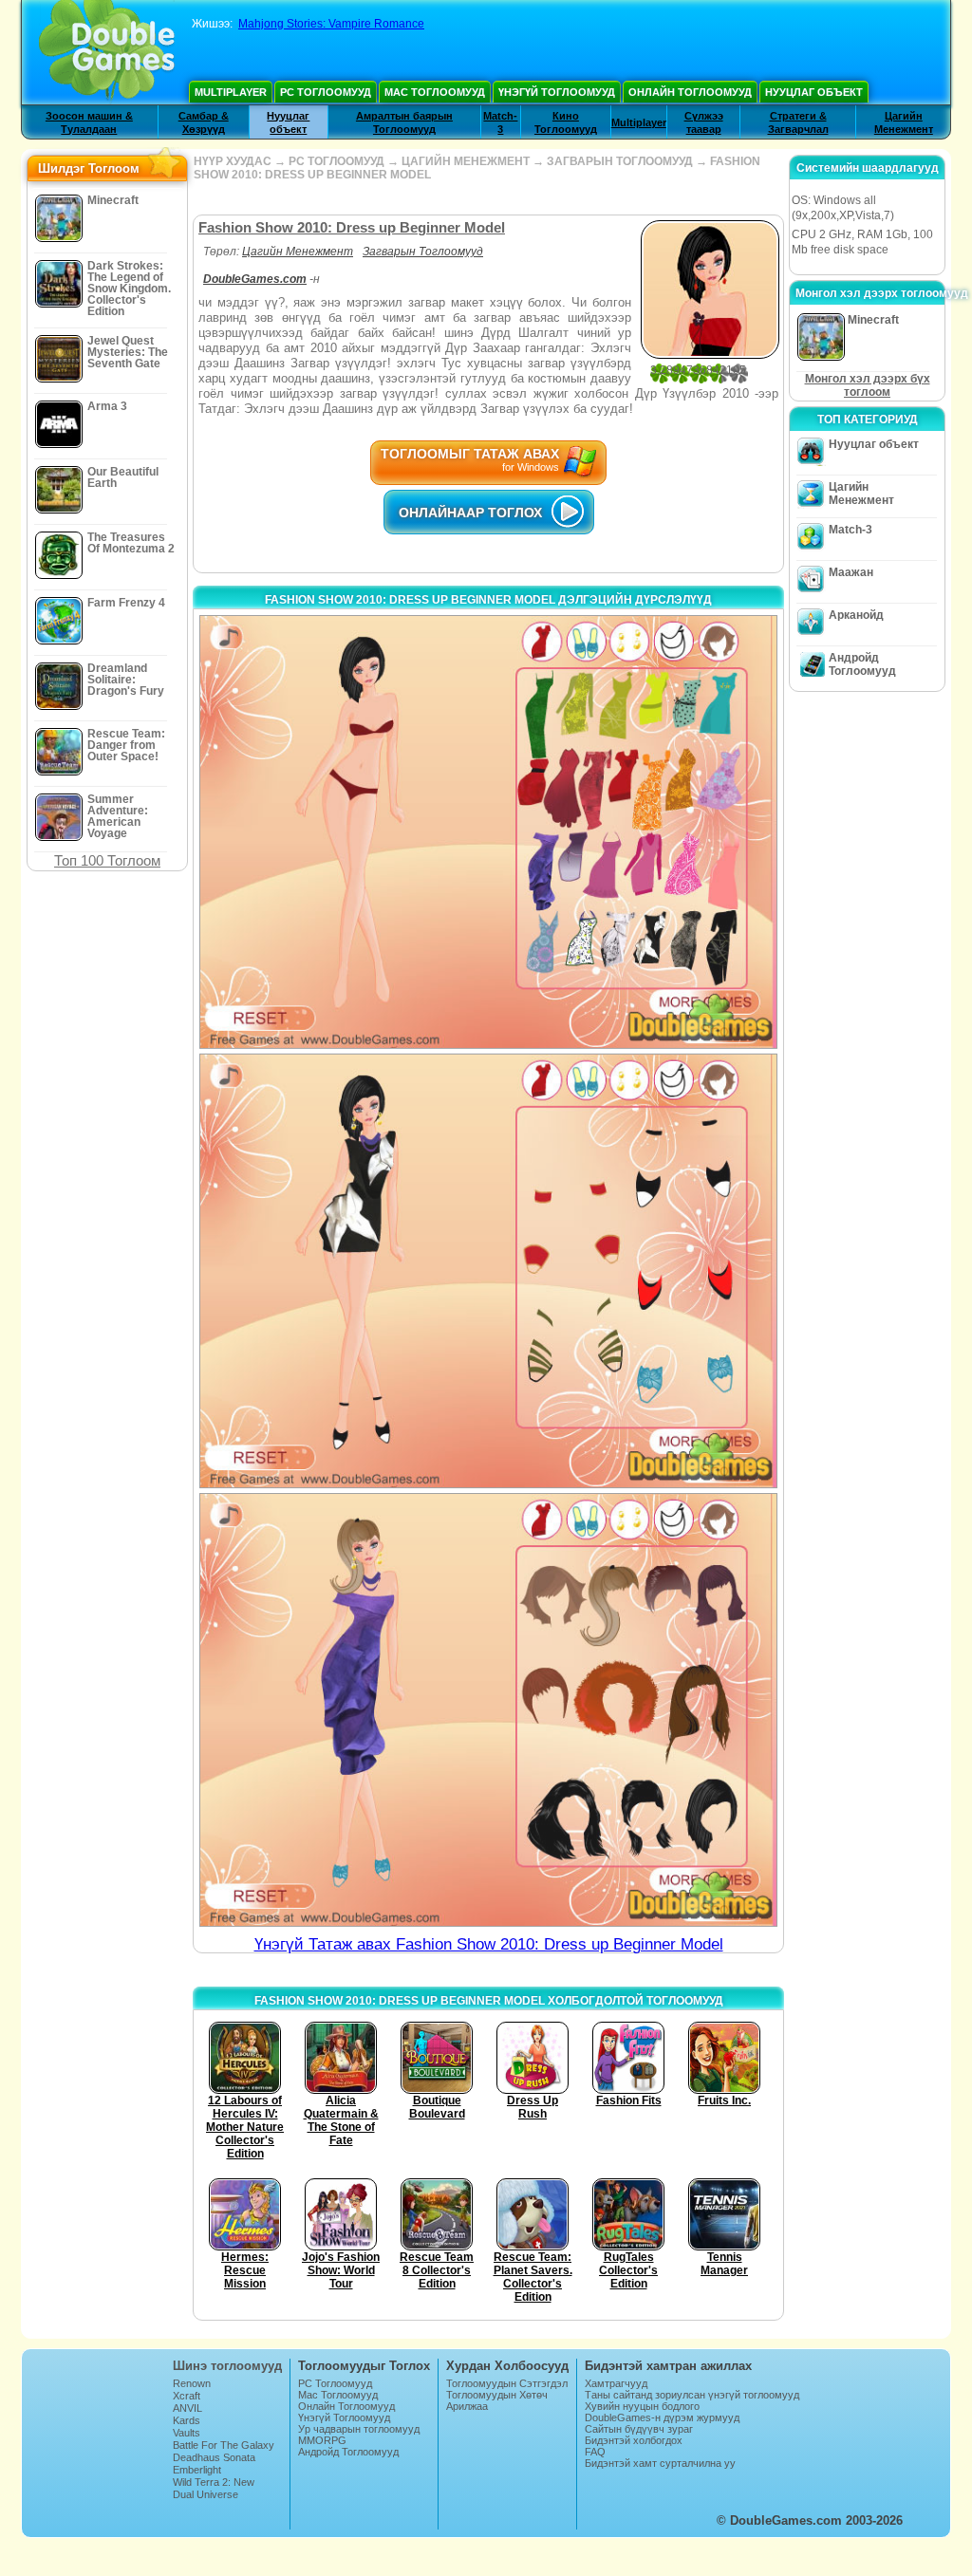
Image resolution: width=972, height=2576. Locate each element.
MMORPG (322, 2440)
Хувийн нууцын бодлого (642, 2406)
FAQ (595, 2452)
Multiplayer (231, 92)
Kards (187, 2420)
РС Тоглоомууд (326, 92)
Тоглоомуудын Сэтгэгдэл (507, 2383)
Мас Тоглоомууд (435, 92)
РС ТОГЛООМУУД (336, 161)
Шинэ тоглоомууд (227, 2366)
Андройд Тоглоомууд (862, 664)
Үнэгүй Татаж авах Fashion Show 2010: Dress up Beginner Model (489, 1944)
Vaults (187, 2433)
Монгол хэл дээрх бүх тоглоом (868, 385)
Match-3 (850, 530)
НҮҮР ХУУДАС (233, 161)
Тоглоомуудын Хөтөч (497, 2395)
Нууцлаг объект (814, 92)
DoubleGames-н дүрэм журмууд (662, 2417)
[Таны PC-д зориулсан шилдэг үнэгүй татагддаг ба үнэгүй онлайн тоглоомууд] (107, 52)
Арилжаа (467, 2406)
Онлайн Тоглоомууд (690, 92)
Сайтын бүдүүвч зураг (639, 2429)
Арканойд (856, 615)
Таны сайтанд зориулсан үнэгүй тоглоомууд (692, 2395)
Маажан (851, 572)
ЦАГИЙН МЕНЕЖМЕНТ (466, 161)
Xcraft (187, 2396)
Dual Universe (206, 2494)
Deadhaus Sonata (214, 2457)
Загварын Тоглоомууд (423, 252)
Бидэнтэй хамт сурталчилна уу (660, 2463)
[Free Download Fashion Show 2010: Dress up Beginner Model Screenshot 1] (488, 832)
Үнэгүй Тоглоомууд (557, 92)
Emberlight (197, 2470)
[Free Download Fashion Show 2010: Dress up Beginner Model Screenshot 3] (488, 1710)
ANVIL (187, 2408)
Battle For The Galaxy (224, 2445)
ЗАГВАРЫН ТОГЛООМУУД (620, 161)
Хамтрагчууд (616, 2383)
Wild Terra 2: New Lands (214, 2488)
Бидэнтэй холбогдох (634, 2440)
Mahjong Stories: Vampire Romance (331, 24)
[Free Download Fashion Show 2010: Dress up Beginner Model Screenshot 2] (488, 1270)
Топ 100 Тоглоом (107, 860)
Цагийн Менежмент (298, 252)
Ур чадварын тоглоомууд (359, 2429)
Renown (192, 2383)
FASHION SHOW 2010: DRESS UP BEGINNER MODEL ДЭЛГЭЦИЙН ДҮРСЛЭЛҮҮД (488, 600)
